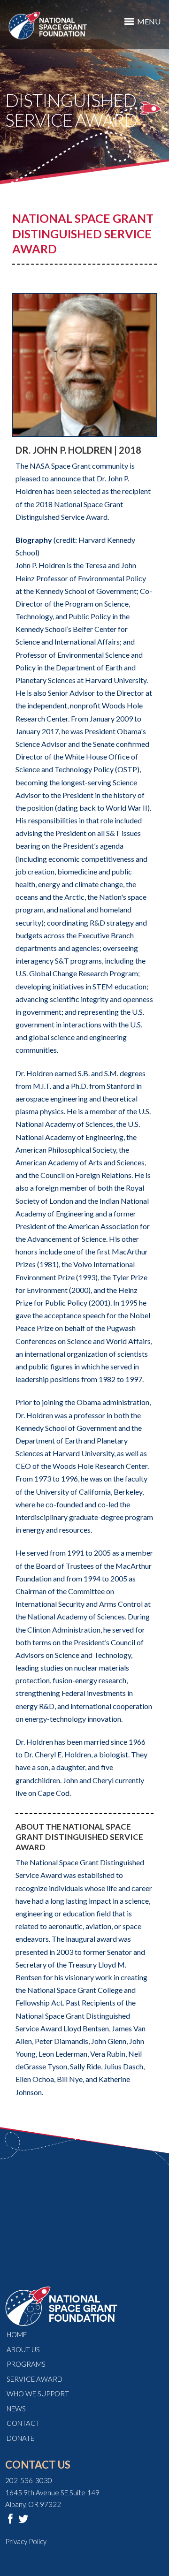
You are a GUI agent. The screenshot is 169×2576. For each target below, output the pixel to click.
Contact (23, 2423)
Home (17, 2334)
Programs (26, 2364)
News (16, 2409)
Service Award (35, 2379)
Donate (20, 2438)
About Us (23, 2349)
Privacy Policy (26, 2541)
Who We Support (38, 2394)
